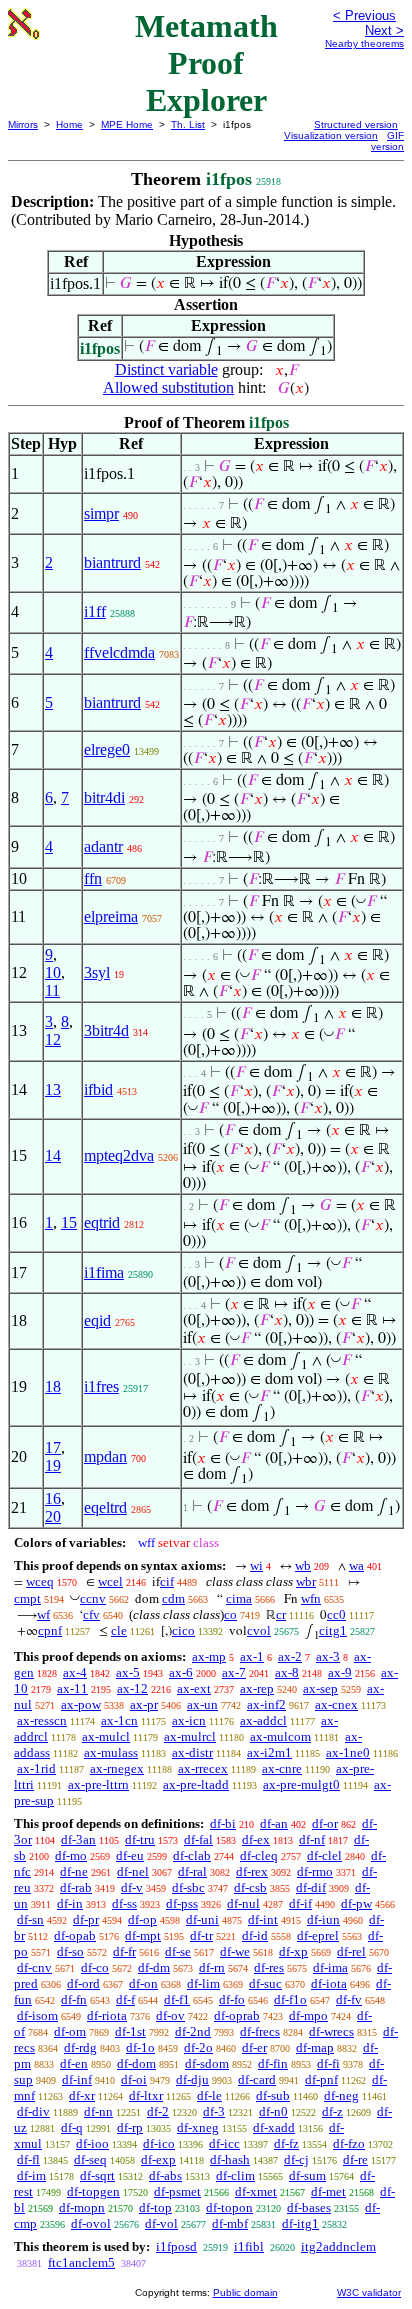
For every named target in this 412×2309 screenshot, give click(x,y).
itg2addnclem (338, 2246)
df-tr (201, 1935)
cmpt (27, 1598)
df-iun (323, 1919)
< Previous (364, 15)
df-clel (324, 1855)
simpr (101, 513)
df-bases (309, 2207)
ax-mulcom (280, 1736)
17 (53, 1447)
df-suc (265, 1983)
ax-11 (72, 1688)
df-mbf (230, 2223)
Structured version (356, 124)
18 (53, 1386)
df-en (74, 2063)
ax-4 (75, 1672)
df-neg (341, 2095)
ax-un (202, 1704)
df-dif (311, 1887)
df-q (72, 2127)
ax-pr (144, 1704)
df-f (125, 1999)
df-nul (243, 1903)
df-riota (107, 2015)
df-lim (203, 1983)
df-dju (192, 2079)
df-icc (224, 2143)
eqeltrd (105, 1507)
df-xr (82, 2095)
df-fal (198, 1839)
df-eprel (318, 1935)
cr (281, 1614)
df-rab (76, 1887)
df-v (132, 1887)
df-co (95, 1967)
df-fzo (349, 2143)
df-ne (74, 1871)
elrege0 (107, 749)
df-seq (90, 2159)
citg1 (333, 1630)
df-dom (136, 2063)
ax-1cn (119, 1720)
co (230, 1614)
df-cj (296, 2159)
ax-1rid (36, 1768)
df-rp (130, 2127)
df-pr (86, 1919)
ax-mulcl (106, 1736)
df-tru (140, 1839)
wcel (110, 1581)
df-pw (356, 1903)
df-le (209, 2095)
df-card (257, 2079)
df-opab (75, 1935)
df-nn (98, 2111)
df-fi (328, 2063)
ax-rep (257, 1688)
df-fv (349, 1999)
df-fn (74, 1999)
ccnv (93, 1598)
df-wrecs (331, 2031)
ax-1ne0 (348, 1752)
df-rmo (315, 1871)
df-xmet (256, 2191)
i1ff (95, 611)
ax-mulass (111, 1752)
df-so (70, 1951)
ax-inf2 (266, 1704)
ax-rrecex (203, 1768)
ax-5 (128, 1672)
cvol (259, 1630)
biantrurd (112, 562)
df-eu (130, 1855)
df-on (143, 1983)
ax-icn (189, 1720)
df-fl (28, 2159)
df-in (70, 1903)
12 (53, 1039)
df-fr (124, 1951)
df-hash (230, 2159)
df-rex (252, 1871)
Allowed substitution (168, 387)
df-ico (159, 2143)
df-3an (78, 1839)
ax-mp (209, 1656)
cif (167, 1581)
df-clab (192, 1855)
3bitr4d (106, 1030)
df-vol (161, 2223)
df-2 (158, 2111)
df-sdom (207, 2063)
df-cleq (259, 1855)
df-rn (212, 1967)
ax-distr (192, 1752)
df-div (33, 2111)
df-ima (330, 1967)
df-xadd (274, 2127)
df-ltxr (146, 2095)
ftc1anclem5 (81, 2262)
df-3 (214, 2111)
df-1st (130, 2031)
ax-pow (81, 1704)
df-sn (30, 1919)
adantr (103, 846)
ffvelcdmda (119, 652)
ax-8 (287, 1672)
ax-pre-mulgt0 (301, 1784)
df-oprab (237, 2015)
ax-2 (290, 1656)
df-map (315, 2047)
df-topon (229, 2207)
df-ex (256, 1839)
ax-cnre (282, 1768)
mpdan (105, 1456)
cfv (91, 1614)
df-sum (307, 2175)
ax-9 (340, 1672)
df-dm (154, 1967)
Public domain (245, 2292)
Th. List (188, 124)
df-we (235, 1951)
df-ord (83, 1983)
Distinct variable (166, 369)
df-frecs (260, 2031)
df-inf (77, 2079)
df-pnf (321, 2079)
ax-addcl (263, 1720)
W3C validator (369, 2292)
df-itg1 (300, 2223)
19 (53, 1465)
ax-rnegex (117, 1768)
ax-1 (252, 1656)
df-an (274, 1823)
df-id (255, 1935)
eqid (97, 1320)
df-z (332, 2111)
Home (69, 124)
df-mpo (308, 2015)
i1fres (101, 1386)
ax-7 (234, 1672)
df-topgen (93, 2191)
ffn (93, 878)
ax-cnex (336, 1704)
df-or (325, 1823)
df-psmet (177, 2191)
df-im (31, 2175)
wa (356, 1565)
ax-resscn (42, 1720)
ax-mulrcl (190, 1736)
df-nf (312, 1839)
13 (53, 1089)
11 (52, 990)
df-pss (182, 1903)
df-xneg (198, 2127)
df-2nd (193, 2031)
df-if (300, 1903)
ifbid (98, 1089)
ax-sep (320, 1688)
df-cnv (34, 1967)
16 (53, 1498)
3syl (97, 972)
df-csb (250, 1887)
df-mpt (143, 1935)
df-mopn (82, 2207)
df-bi (223, 1823)
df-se (178, 1951)
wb (303, 1565)
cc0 (336, 1614)
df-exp (158, 2159)
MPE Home (127, 124)
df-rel (351, 1951)
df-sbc (188, 1887)
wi (256, 1565)
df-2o (198, 2047)
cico (183, 1630)
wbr (306, 1581)
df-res (269, 1967)
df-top (155, 2207)
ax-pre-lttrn (98, 1784)
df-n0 (273, 2111)
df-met (328, 2191)
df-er (254, 2047)
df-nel (133, 1871)
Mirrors (23, 124)
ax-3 (328, 1656)
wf (43, 1614)
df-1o (140, 2047)
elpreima (111, 916)
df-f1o (290, 1999)
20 (53, 1516)
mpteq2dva (119, 1155)
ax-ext (194, 1688)
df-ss (124, 1903)
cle (119, 1630)
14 (53, 1155)
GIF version (387, 141)
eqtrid (102, 1222)
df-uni (202, 1919)
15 (69, 1222)
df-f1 (177, 1999)
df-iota (329, 1983)
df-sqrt (97, 2175)
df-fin (273, 2063)
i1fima (104, 1272)
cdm (173, 1598)
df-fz (286, 2143)
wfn (311, 1598)
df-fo (232, 1999)
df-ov (170, 2015)
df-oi (134, 2079)
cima (239, 1598)
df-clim (235, 2175)
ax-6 (181, 1672)
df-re (355, 2159)
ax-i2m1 (269, 1752)
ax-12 (132, 1688)
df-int (263, 1919)
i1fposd (176, 2246)
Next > (384, 30)
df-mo (71, 1855)
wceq (40, 1581)
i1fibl (249, 2246)
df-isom (37, 2015)
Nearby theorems (364, 43)
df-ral (192, 1871)
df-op (142, 1919)
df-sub (273, 2095)
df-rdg (80, 2047)
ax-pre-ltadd (196, 1784)
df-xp (293, 1951)
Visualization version (331, 135)
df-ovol (91, 2223)
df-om (70, 2031)
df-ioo (92, 2143)
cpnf (50, 1630)
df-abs (165, 2175)
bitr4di (104, 797)
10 (53, 972)
